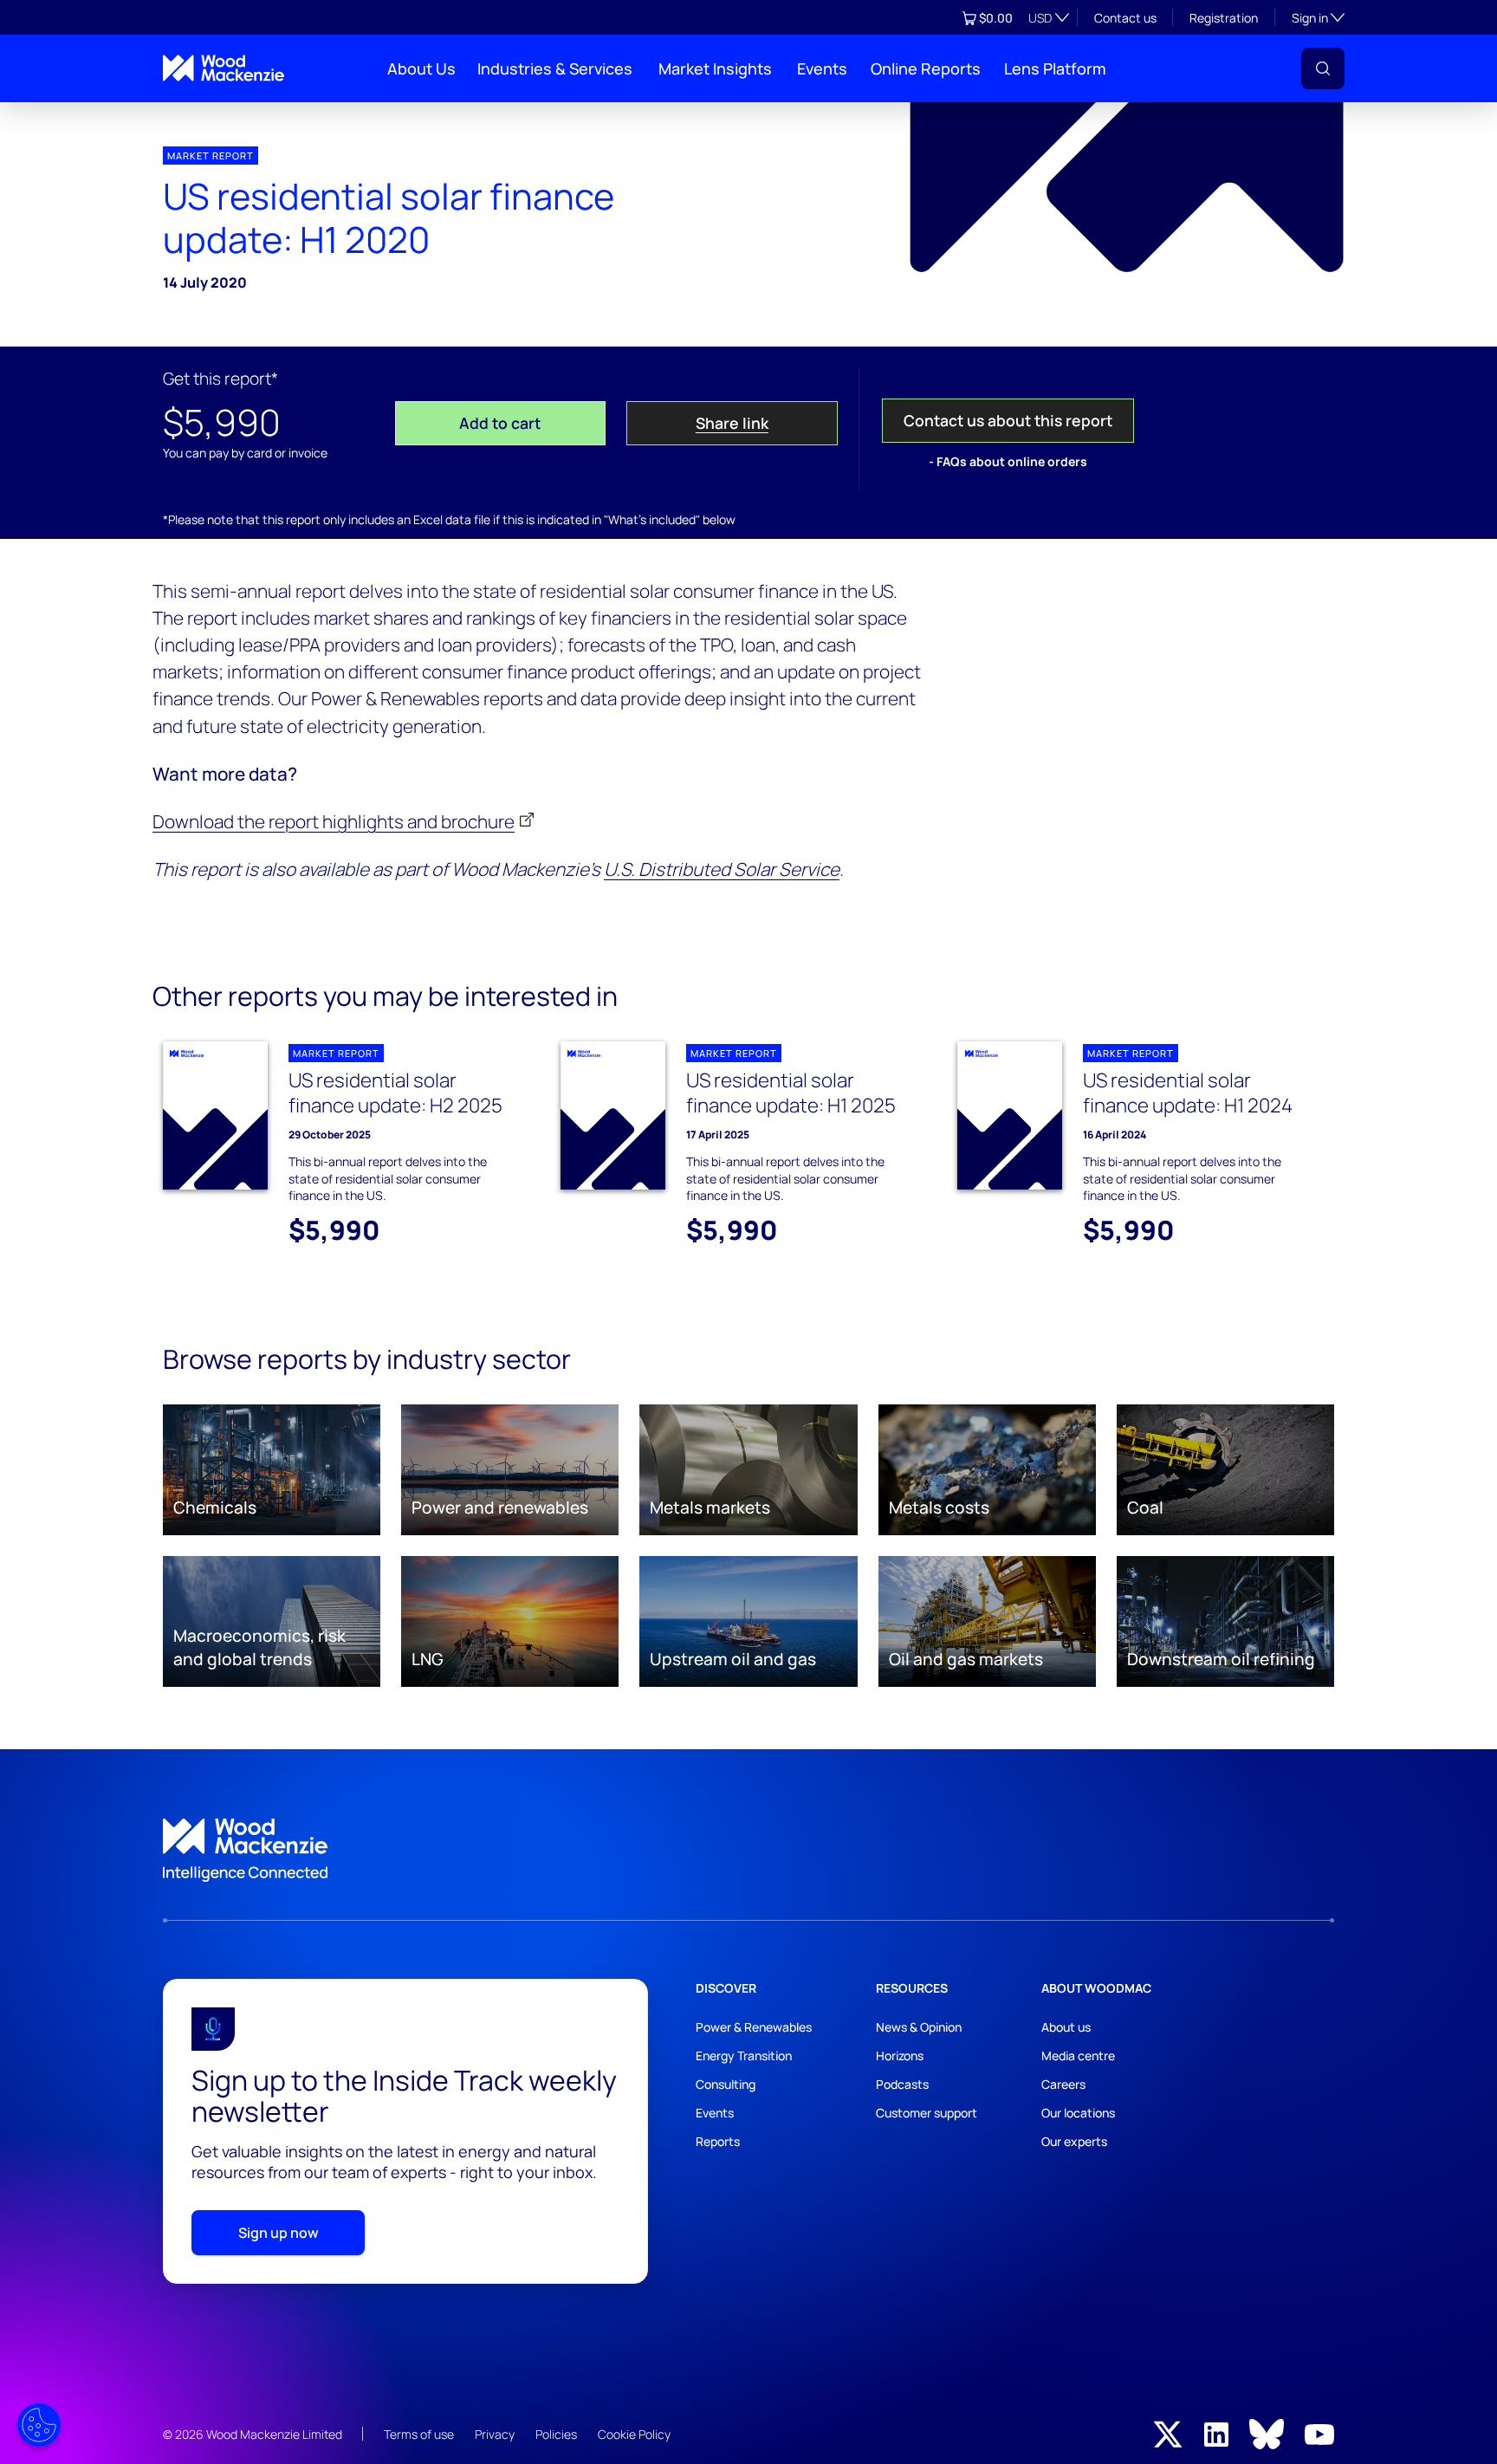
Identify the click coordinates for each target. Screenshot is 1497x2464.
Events (822, 68)
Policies (556, 2434)
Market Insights (715, 68)
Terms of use (419, 2434)
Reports (718, 2141)
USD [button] (1040, 18)
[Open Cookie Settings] (39, 2425)
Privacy (495, 2434)
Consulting (726, 2084)
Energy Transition (744, 2055)
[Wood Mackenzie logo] (224, 68)
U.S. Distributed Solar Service (722, 869)
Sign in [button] (1318, 17)
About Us (421, 68)
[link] (748, 1851)
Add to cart (500, 423)
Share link (732, 423)
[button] (1323, 68)
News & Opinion (919, 2027)
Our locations (1078, 2113)
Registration (1224, 18)
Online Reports (926, 68)
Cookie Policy (634, 2434)
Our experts (1074, 2141)
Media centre (1078, 2055)
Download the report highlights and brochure (334, 821)
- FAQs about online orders (1008, 461)
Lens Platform (1055, 68)
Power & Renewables (754, 2027)
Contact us (1125, 18)
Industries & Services (555, 68)
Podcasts (902, 2084)
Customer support (927, 2113)
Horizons (900, 2055)
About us (1066, 2027)
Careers (1063, 2084)
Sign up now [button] (279, 2233)
